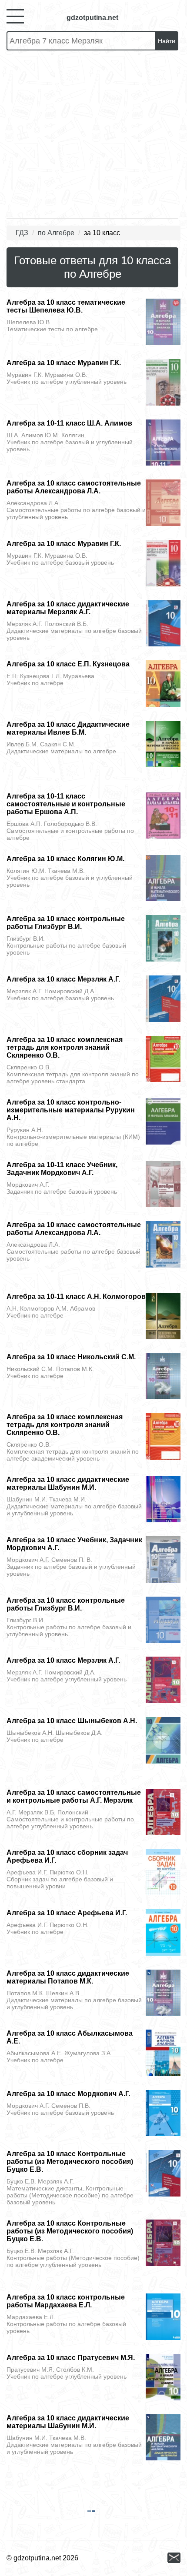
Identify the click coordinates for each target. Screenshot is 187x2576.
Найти (167, 41)
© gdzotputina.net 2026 (42, 2558)
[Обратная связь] (174, 2558)
